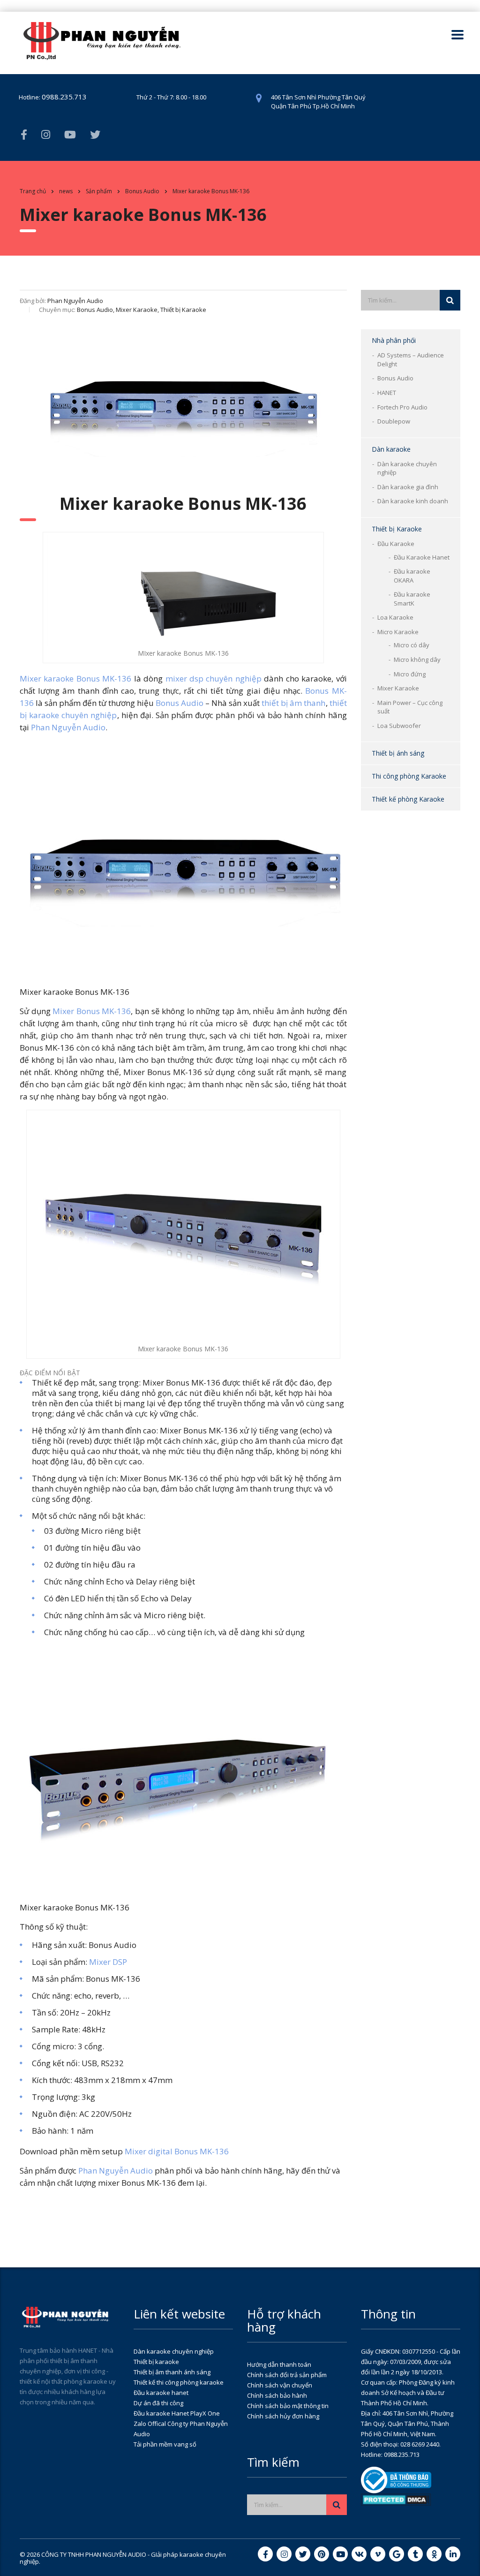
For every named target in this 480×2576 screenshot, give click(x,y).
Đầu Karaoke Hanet (422, 557)
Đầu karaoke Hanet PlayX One (177, 2413)
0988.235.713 (64, 97)
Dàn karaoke (391, 449)
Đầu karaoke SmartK (412, 599)
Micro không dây (417, 659)
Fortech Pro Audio (402, 407)
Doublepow (394, 421)
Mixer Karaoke (398, 688)
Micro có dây (412, 645)
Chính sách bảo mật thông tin (288, 2406)
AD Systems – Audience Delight (411, 360)
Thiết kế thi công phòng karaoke (179, 2382)
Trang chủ (33, 191)
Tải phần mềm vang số (165, 2444)
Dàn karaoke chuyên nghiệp (407, 468)
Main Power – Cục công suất (410, 707)
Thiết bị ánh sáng (398, 753)
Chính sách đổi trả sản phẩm (287, 2375)
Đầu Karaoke (396, 544)
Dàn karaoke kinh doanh (413, 501)
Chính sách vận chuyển (280, 2385)
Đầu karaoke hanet (161, 2393)
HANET (387, 393)
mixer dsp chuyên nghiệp (214, 678)
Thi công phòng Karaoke (409, 776)
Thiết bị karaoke (156, 2362)
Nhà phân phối (394, 340)
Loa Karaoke (395, 617)
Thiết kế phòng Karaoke (408, 799)
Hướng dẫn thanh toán (279, 2364)
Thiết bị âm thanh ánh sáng (172, 2372)
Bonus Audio (395, 378)
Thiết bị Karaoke (397, 529)
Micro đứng (410, 674)
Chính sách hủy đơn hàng (283, 2416)
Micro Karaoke (398, 632)
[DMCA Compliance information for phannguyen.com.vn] (396, 2499)
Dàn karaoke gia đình (408, 487)
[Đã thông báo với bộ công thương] (396, 2479)
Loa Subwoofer (399, 726)
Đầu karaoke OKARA (412, 576)
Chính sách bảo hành (277, 2395)
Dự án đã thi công (158, 2403)
